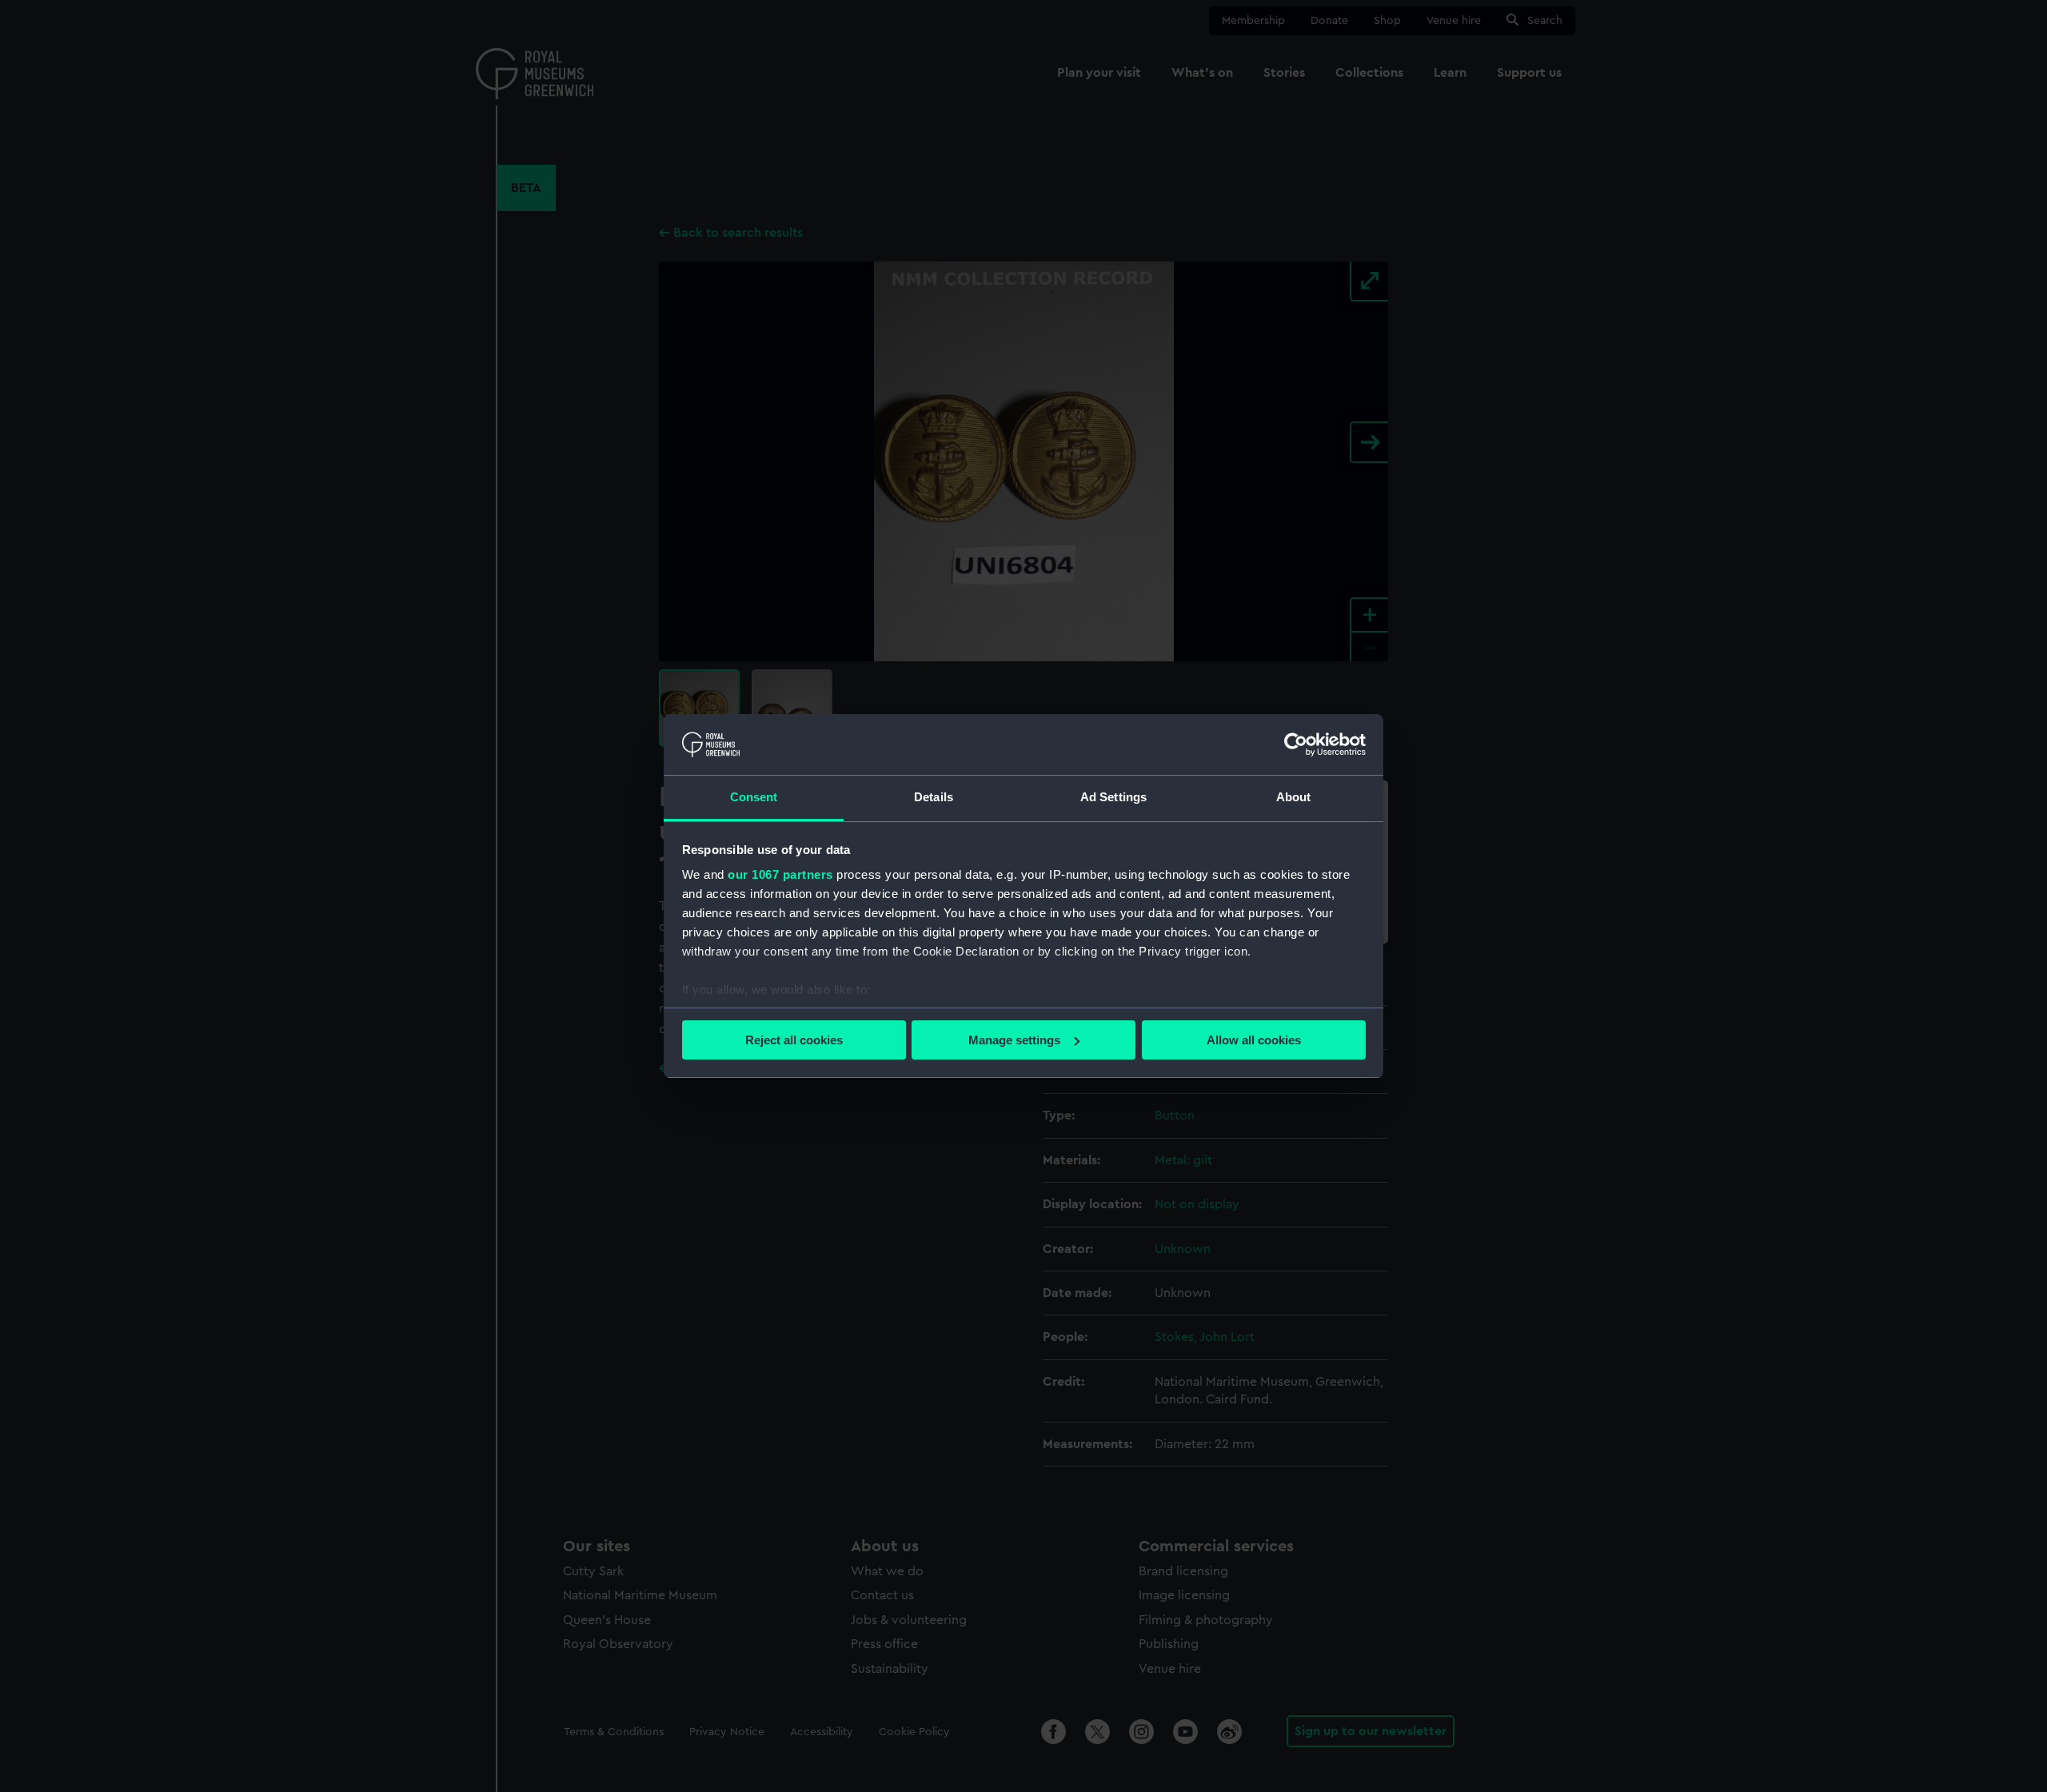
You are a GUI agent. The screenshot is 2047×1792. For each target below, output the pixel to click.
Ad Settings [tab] (1113, 797)
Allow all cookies (1254, 1040)
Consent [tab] (754, 797)
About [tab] (1294, 797)
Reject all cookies (794, 1040)
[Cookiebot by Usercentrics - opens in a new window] (1296, 744)
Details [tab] (934, 797)
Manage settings (1014, 1040)
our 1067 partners (780, 874)
